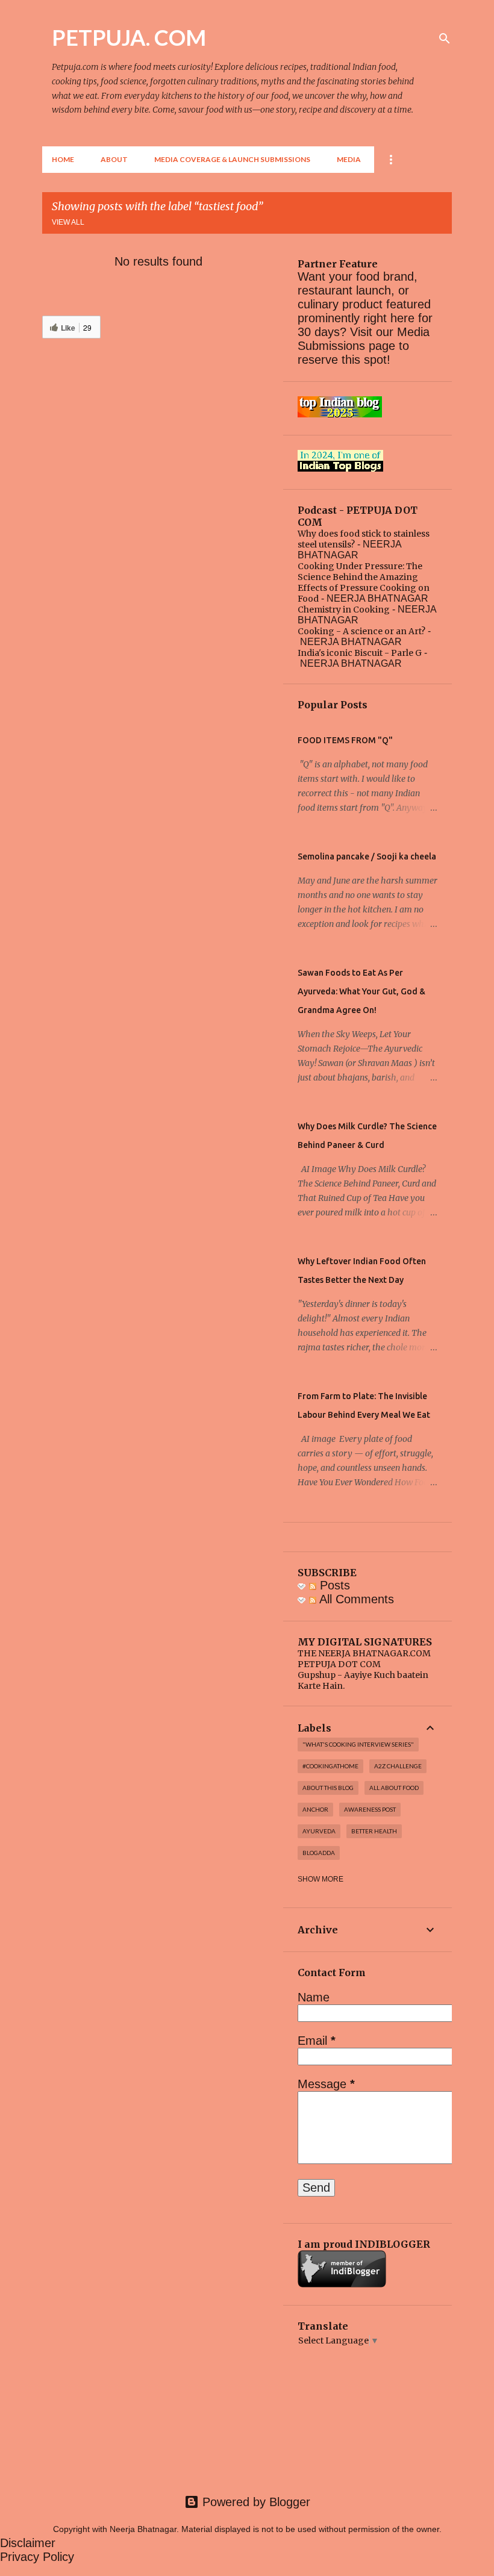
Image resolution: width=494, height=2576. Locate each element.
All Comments (355, 1599)
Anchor (315, 1809)
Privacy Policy (37, 2557)
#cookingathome (330, 1766)
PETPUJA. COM (129, 37)
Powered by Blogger (255, 2502)
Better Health (374, 1831)
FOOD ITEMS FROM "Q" (345, 740)
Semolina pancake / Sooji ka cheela (367, 856)
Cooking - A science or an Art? (361, 631)
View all (68, 222)
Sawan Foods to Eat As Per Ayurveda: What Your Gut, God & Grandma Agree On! (361, 991)
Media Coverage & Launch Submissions (232, 159)
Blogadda (319, 1853)
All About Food (394, 1788)
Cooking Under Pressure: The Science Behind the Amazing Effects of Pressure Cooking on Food (364, 582)
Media (349, 159)
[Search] (445, 39)
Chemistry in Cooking (344, 610)
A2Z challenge (398, 1766)
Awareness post (370, 1809)
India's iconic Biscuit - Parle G (360, 653)
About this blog (328, 1788)
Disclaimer (28, 2543)
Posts (333, 1585)
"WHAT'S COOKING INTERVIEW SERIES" (358, 1744)
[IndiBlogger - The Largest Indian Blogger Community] (342, 2284)
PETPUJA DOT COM (339, 1664)
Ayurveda (319, 1831)
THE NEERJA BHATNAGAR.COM (364, 1653)
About (114, 159)
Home (63, 159)
